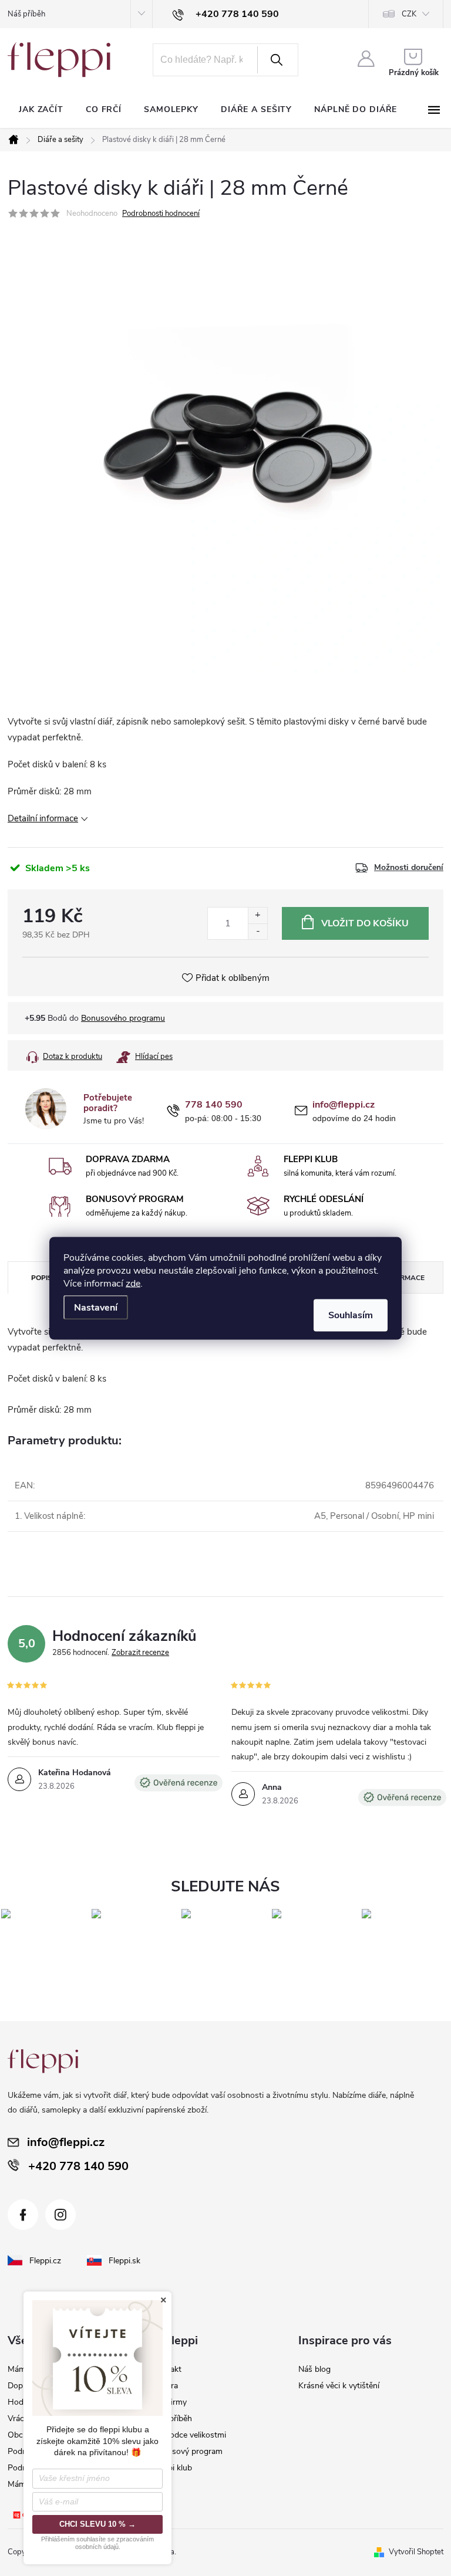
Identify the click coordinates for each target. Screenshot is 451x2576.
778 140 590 (214, 1105)
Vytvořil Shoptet (416, 2552)
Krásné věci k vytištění (339, 2386)
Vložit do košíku (365, 923)
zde (133, 1283)
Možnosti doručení (409, 868)
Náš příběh (26, 14)
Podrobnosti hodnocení (161, 214)
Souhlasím (351, 1315)
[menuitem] (41, 110)
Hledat (277, 60)
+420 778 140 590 (78, 2166)
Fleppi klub (172, 2468)
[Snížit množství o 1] (258, 931)
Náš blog (314, 2369)
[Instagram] (60, 2215)
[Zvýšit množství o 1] (258, 915)
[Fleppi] (43, 2061)
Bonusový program (188, 2451)
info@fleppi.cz (344, 1105)
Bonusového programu (123, 1018)
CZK (409, 14)
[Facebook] (23, 2215)
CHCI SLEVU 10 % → (97, 2524)
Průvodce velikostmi (189, 2435)
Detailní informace (43, 818)
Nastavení (96, 1307)
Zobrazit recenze (140, 1653)
